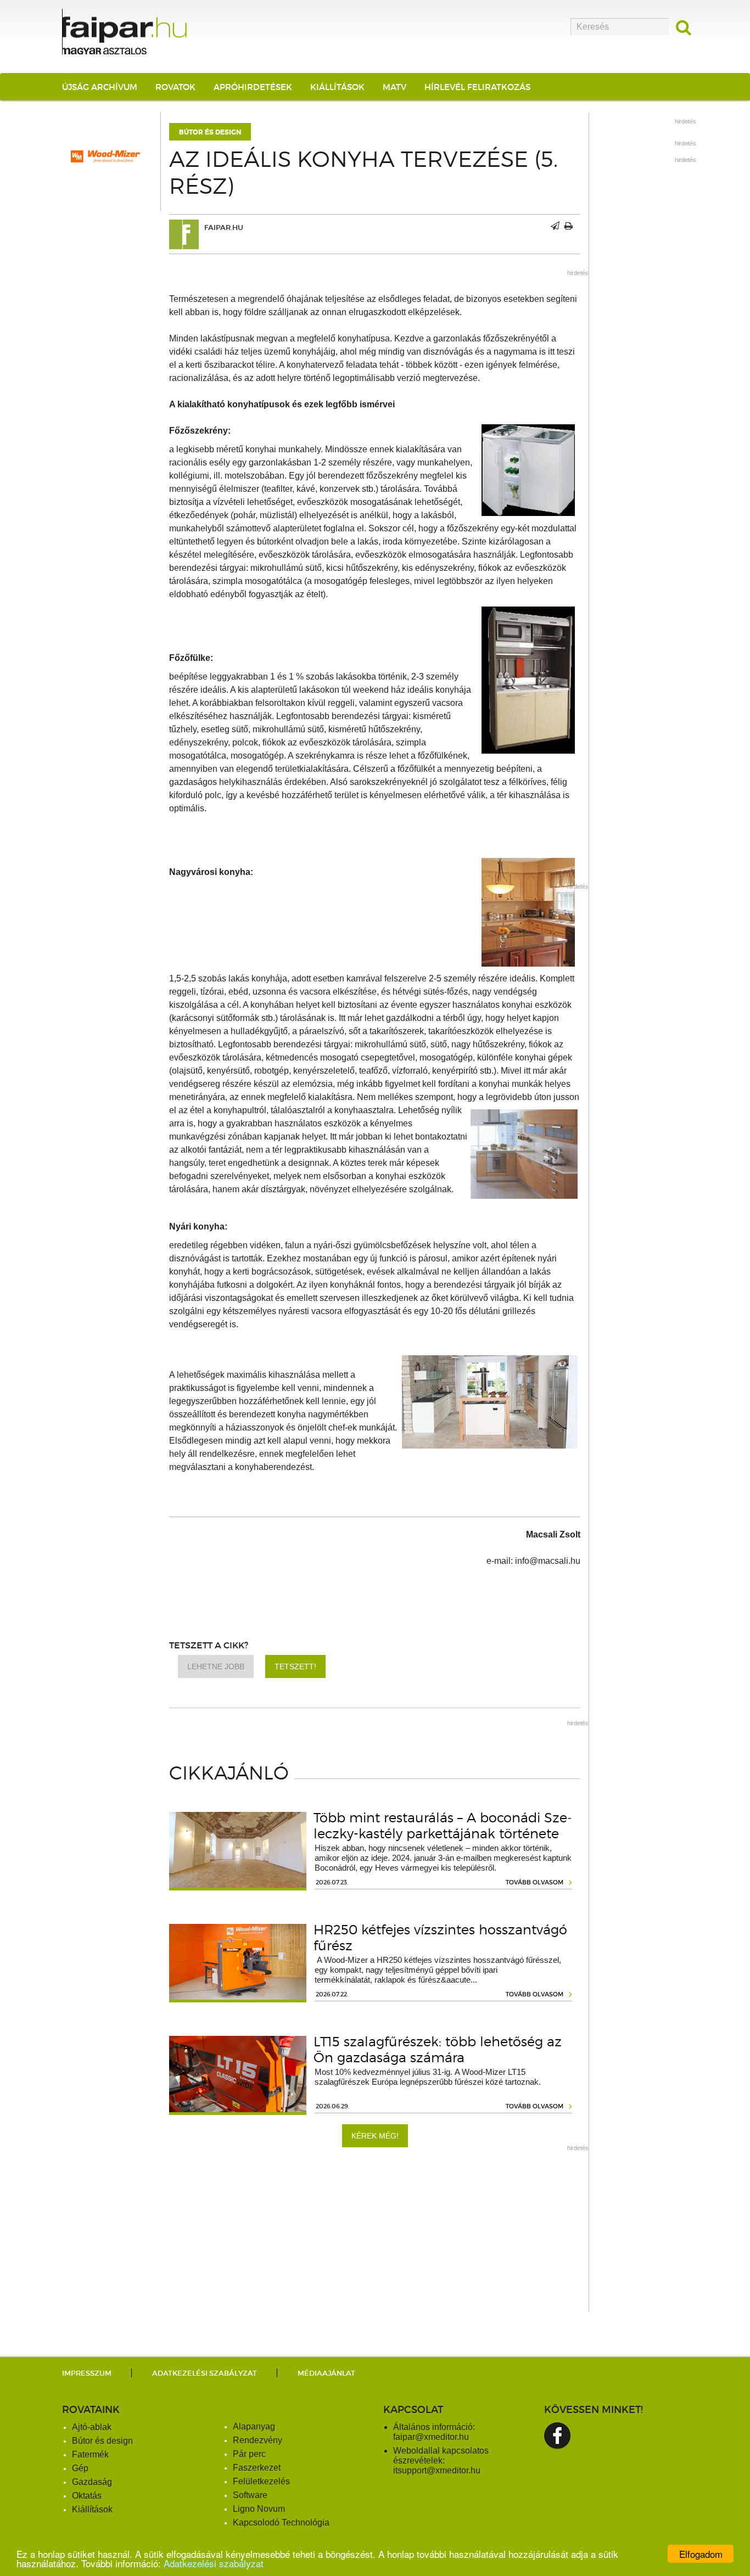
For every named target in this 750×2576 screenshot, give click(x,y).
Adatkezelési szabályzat (214, 2563)
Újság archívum (100, 87)
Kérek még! (375, 2136)
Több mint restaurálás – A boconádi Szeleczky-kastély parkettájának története (443, 1826)
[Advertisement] (375, 2235)
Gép (80, 2468)
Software (250, 2495)
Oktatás (87, 2496)
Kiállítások (337, 87)
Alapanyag (254, 2426)
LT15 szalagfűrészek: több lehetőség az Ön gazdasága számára (438, 2050)
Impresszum (87, 2373)
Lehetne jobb (216, 1666)
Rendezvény (258, 2440)
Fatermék (90, 2454)
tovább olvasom (534, 1882)
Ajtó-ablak (92, 2427)
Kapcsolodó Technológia (281, 2522)
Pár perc (249, 2454)
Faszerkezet (257, 2468)
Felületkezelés (261, 2481)
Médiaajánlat (326, 2373)
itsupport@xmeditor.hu (437, 2470)
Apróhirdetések (253, 87)
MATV (394, 87)
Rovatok (175, 87)
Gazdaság (92, 2482)
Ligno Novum (259, 2509)
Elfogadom (701, 2554)
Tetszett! (295, 1666)
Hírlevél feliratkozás (477, 87)
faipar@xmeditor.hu (431, 2437)
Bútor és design (210, 132)
